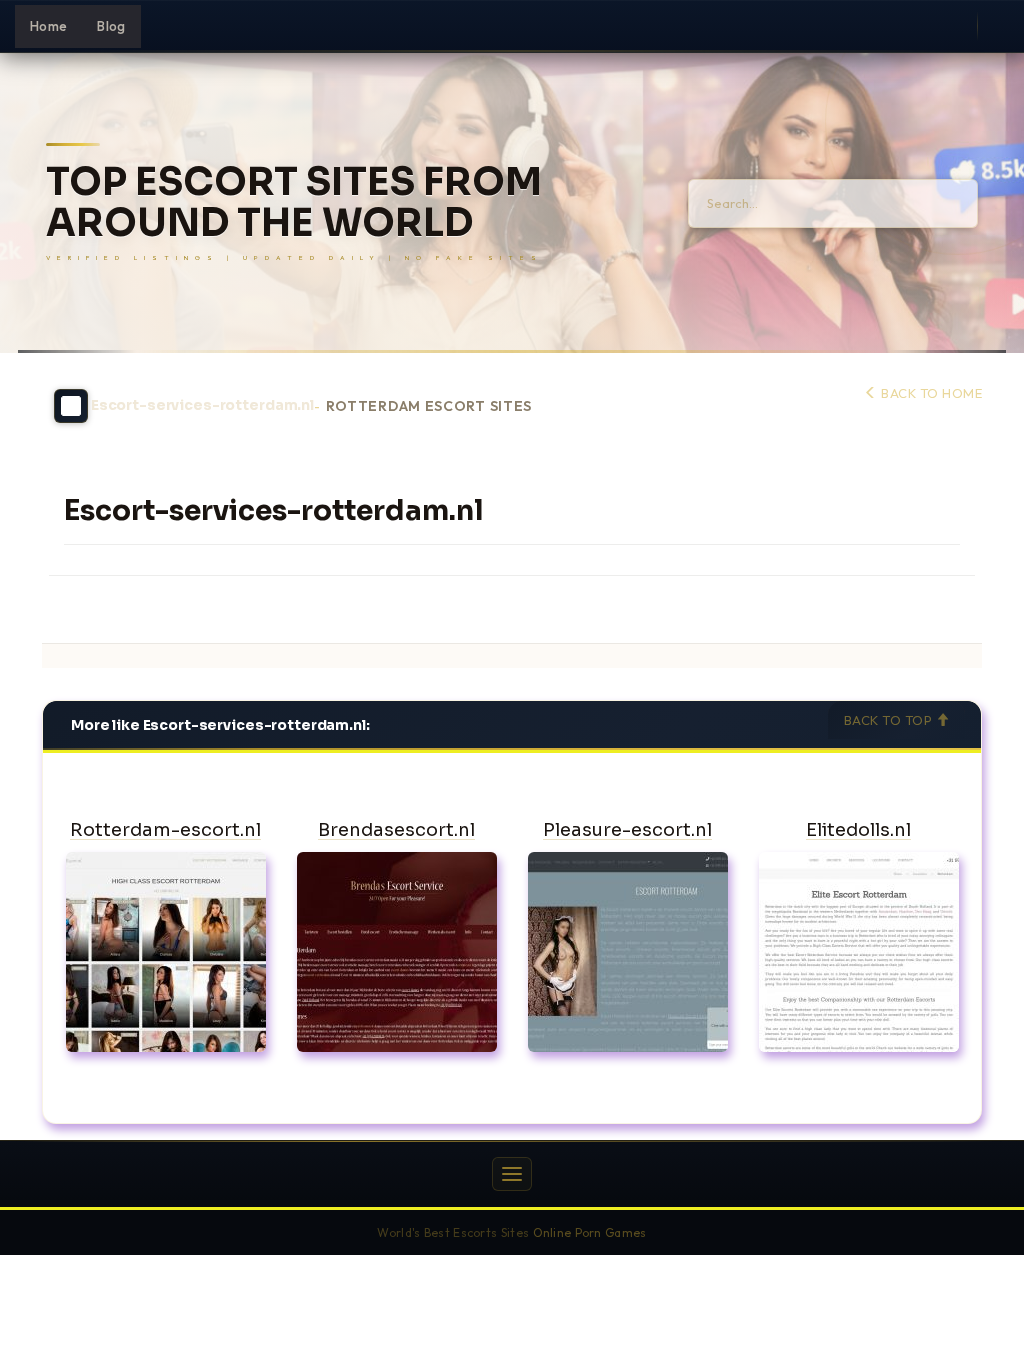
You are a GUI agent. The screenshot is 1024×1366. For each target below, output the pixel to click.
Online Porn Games (590, 1232)
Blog (111, 26)
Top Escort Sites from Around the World (294, 203)
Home (48, 26)
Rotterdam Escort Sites (429, 406)
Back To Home (930, 393)
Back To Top (890, 720)
